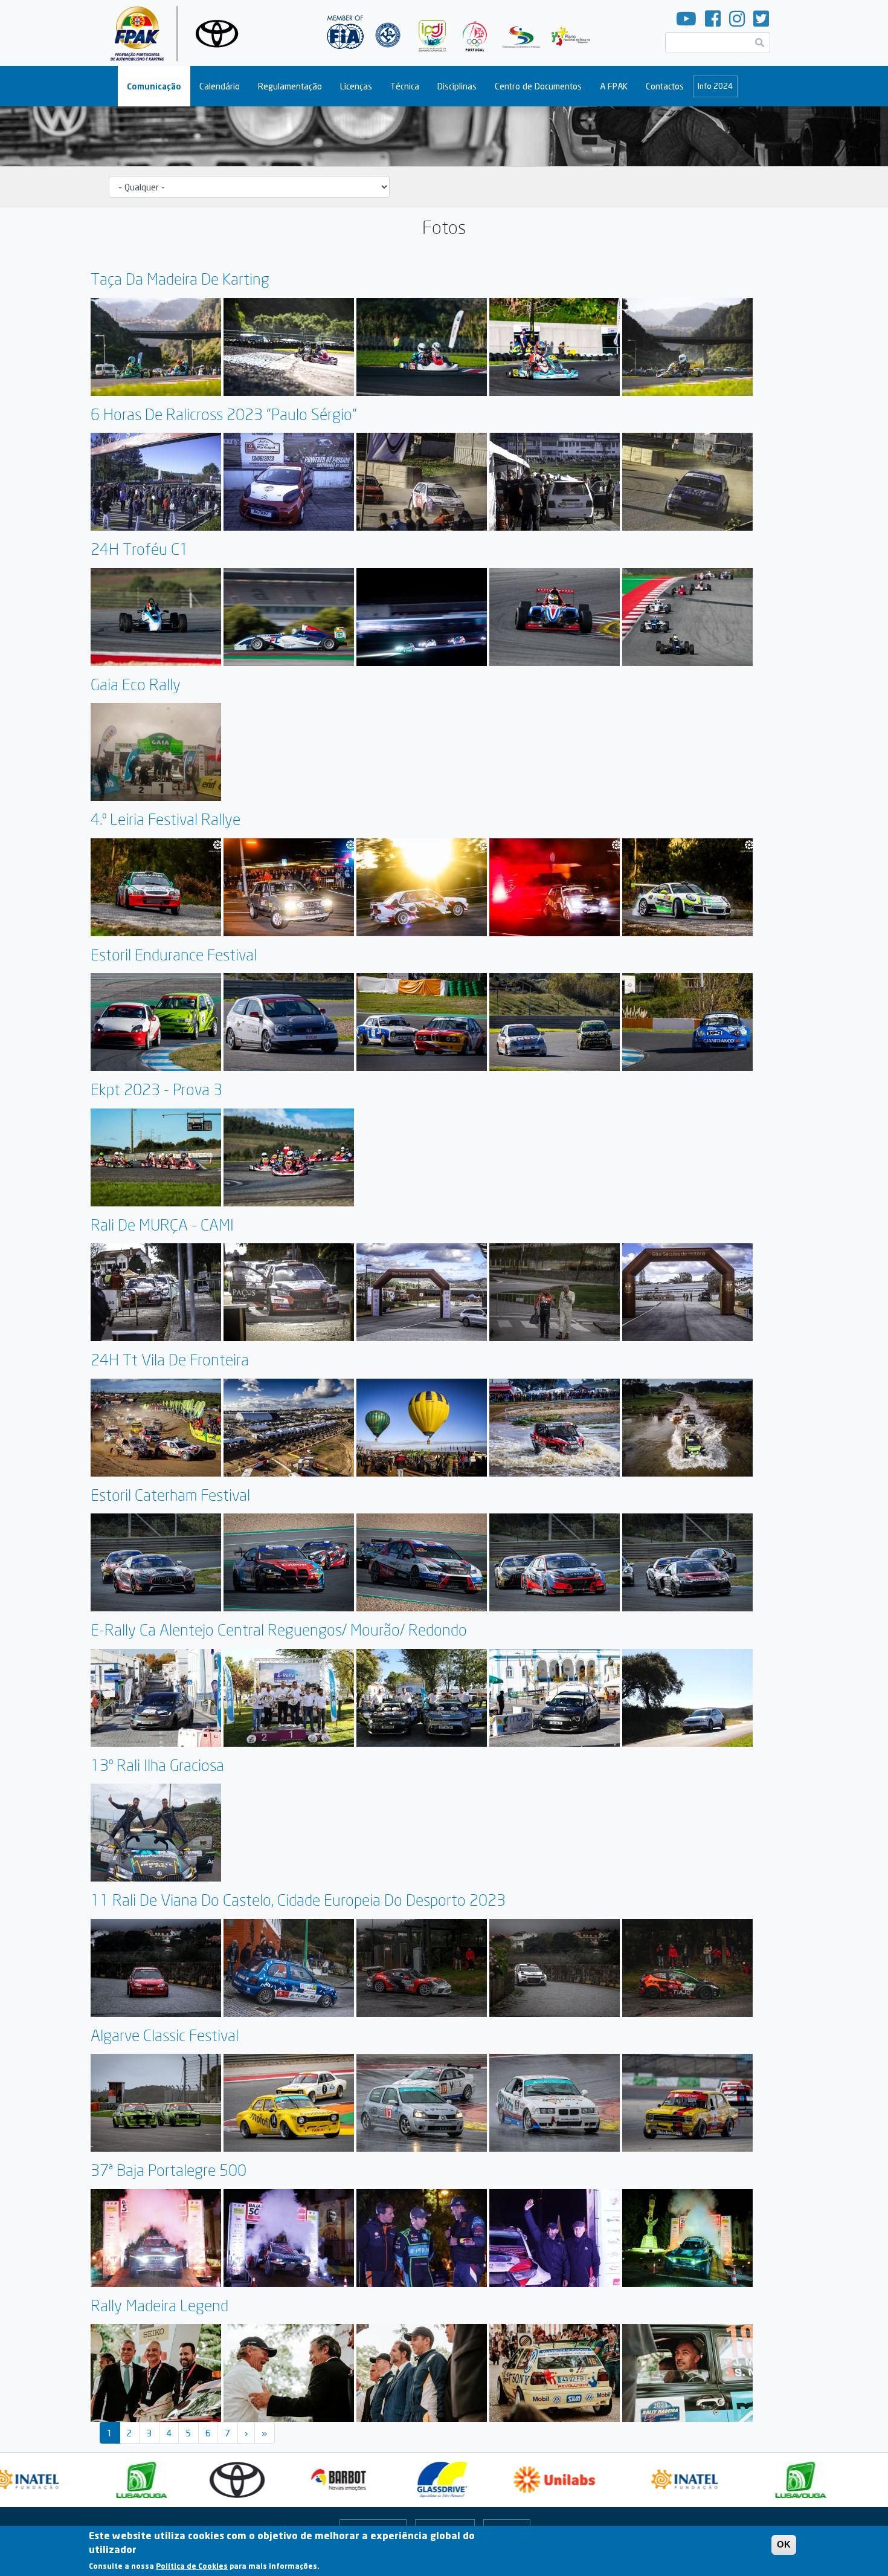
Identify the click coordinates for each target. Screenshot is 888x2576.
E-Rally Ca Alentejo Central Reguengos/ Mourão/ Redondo (279, 1630)
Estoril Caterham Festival (170, 1495)
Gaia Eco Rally (136, 684)
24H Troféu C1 (140, 549)
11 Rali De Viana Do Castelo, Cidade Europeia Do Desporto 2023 (298, 1900)
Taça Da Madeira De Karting (180, 279)
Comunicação (154, 86)
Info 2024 (715, 86)
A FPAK (614, 86)
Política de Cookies (192, 2567)
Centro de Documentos (538, 86)
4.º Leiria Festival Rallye (166, 819)
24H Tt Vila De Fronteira (170, 1360)
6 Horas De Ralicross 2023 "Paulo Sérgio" (224, 414)
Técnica (405, 86)
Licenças (356, 86)
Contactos (665, 86)
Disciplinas (457, 86)
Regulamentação (290, 86)
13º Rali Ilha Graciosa (157, 1765)
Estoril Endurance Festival (174, 955)
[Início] (179, 33)
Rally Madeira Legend (159, 2306)
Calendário (220, 86)
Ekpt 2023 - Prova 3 (156, 1089)
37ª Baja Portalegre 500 (169, 2170)
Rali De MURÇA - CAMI (162, 1225)
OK (784, 2544)
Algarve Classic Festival (165, 2035)
